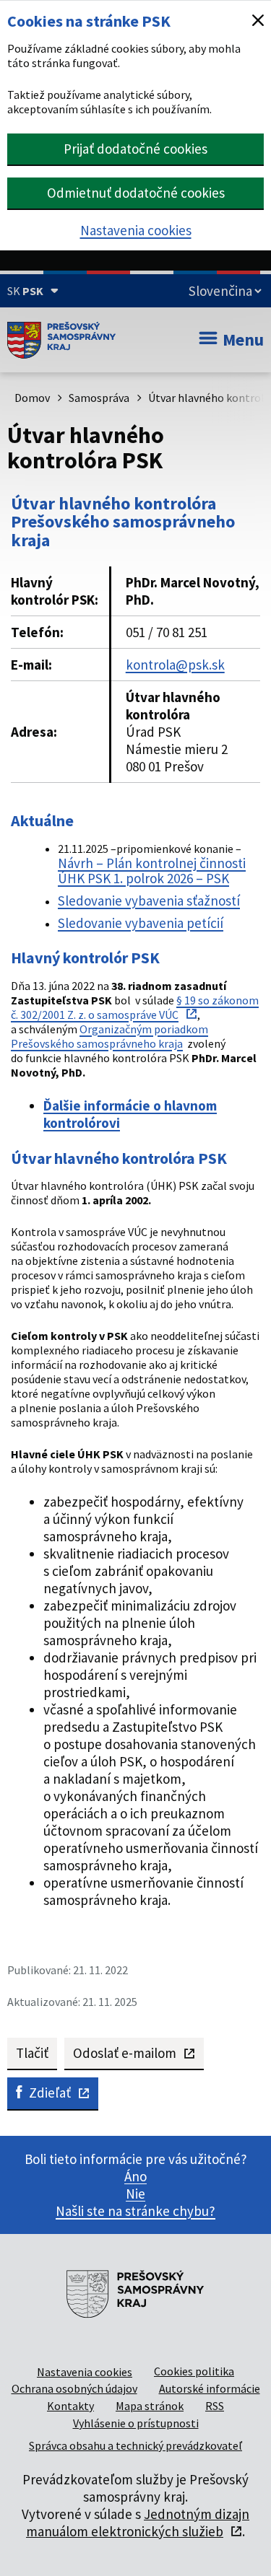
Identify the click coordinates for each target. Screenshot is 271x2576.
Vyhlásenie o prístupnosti (136, 2423)
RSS (215, 2406)
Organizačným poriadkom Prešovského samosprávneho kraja (109, 1036)
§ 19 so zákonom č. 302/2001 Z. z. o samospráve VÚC (135, 1007)
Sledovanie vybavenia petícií (141, 923)
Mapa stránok (150, 2406)
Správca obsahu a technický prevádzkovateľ (135, 2445)
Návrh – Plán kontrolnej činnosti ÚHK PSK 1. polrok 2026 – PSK (152, 871)
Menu (243, 339)
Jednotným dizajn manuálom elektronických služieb (138, 2523)
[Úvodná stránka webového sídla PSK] (61, 340)
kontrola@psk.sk (175, 665)
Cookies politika (194, 2371)
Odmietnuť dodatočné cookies (136, 193)
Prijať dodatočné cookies (135, 149)
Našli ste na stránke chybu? (135, 2211)
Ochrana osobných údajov (74, 2388)
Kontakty (70, 2406)
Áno (135, 2176)
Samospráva (99, 398)
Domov (32, 398)
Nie (135, 2194)
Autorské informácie (210, 2388)
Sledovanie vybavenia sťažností (149, 901)
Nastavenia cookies (136, 230)
